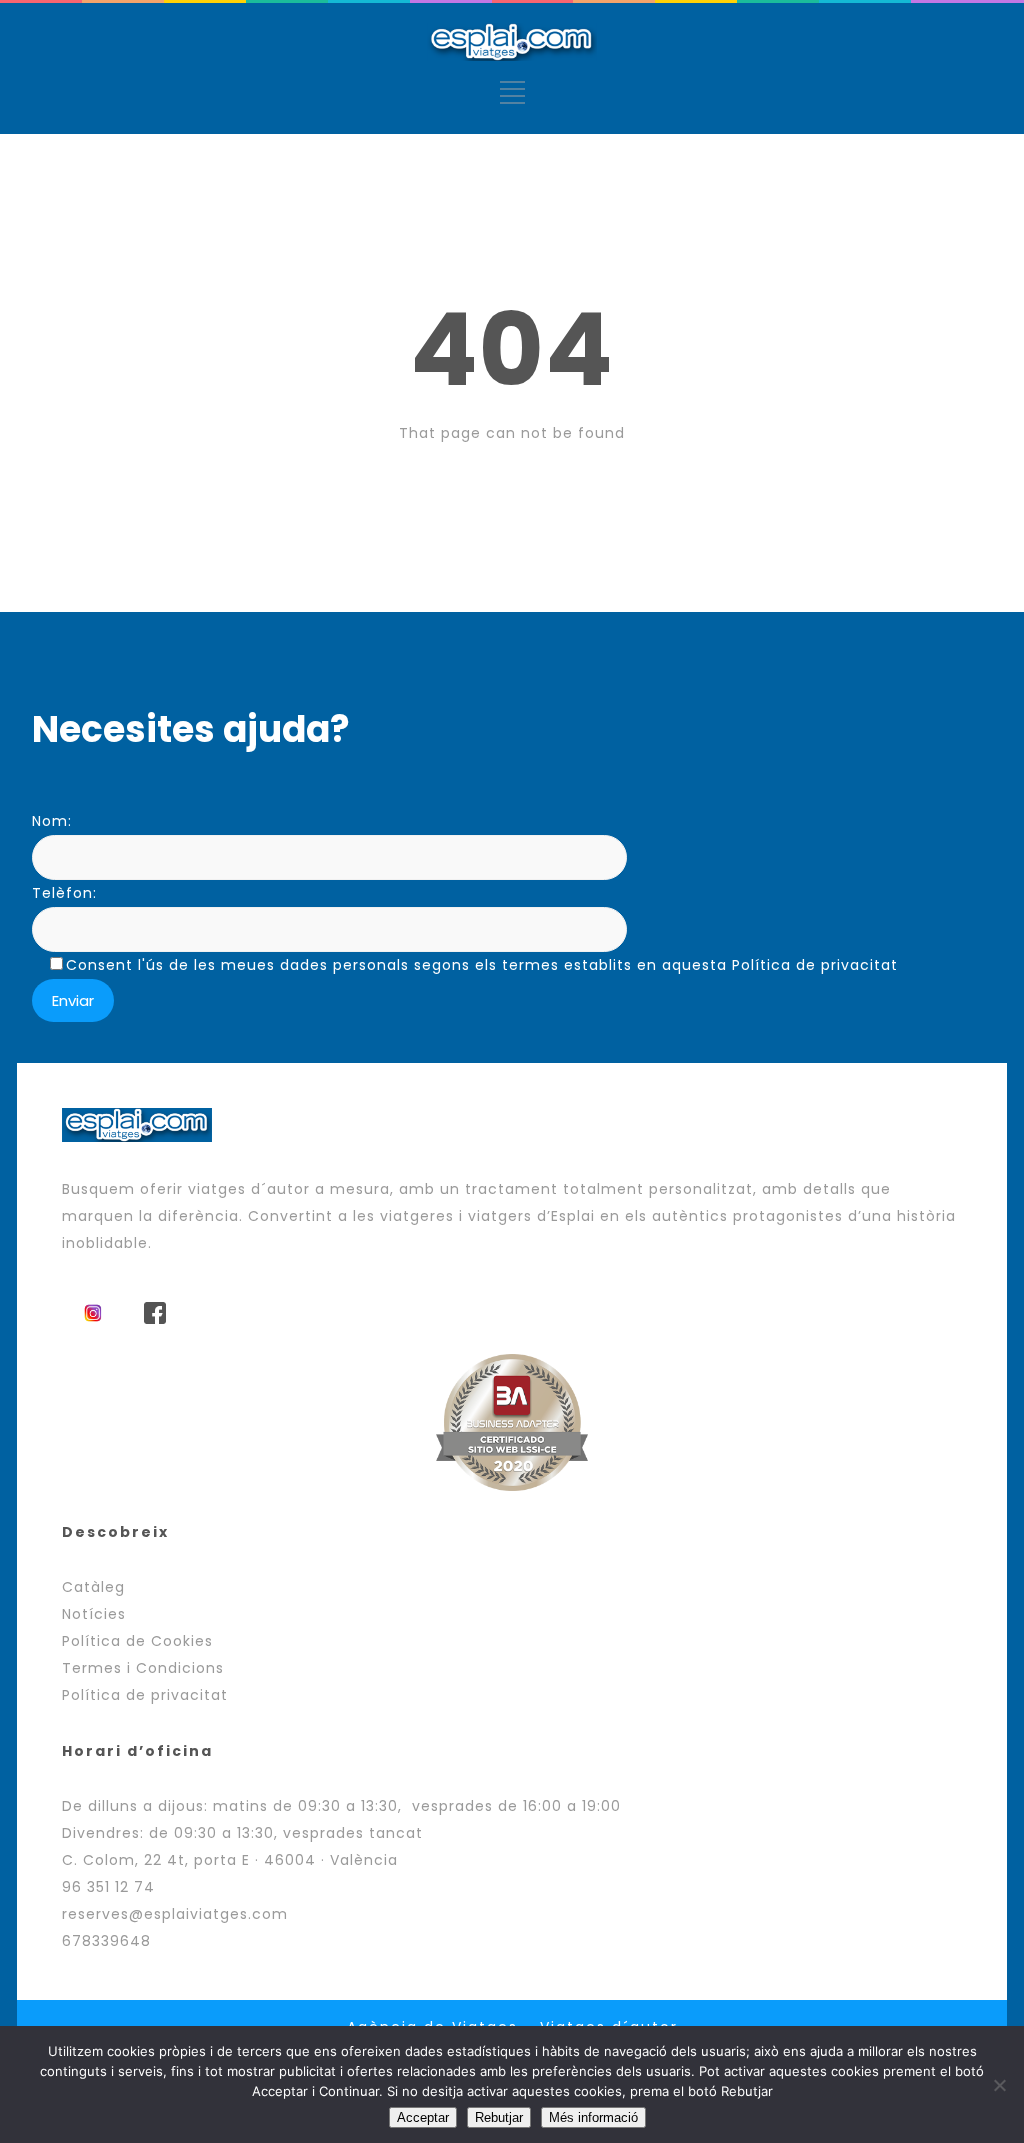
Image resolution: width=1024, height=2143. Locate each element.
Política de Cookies (137, 1641)
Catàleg (93, 1587)
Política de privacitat (145, 1695)
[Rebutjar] (999, 2085)
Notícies (94, 1614)
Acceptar (423, 2117)
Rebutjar (499, 2117)
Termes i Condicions (143, 1668)
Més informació (593, 2117)
